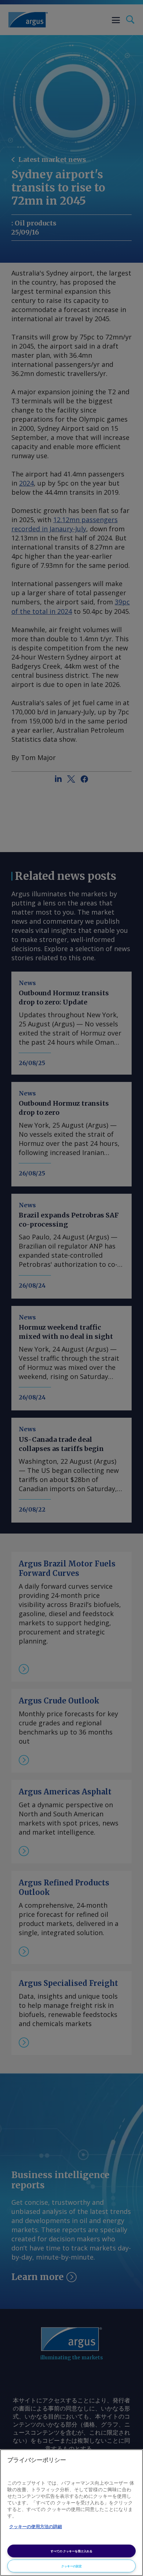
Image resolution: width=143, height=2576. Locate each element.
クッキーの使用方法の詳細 (36, 2527)
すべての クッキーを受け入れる (71, 2551)
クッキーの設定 (71, 2566)
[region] (71, 2513)
